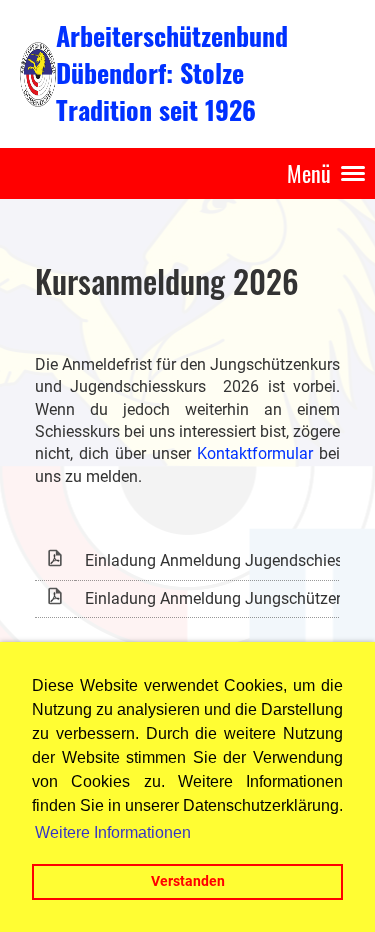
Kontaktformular (255, 453)
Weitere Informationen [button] (113, 832)
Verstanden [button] (188, 881)
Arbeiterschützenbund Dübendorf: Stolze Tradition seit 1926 (172, 73)
